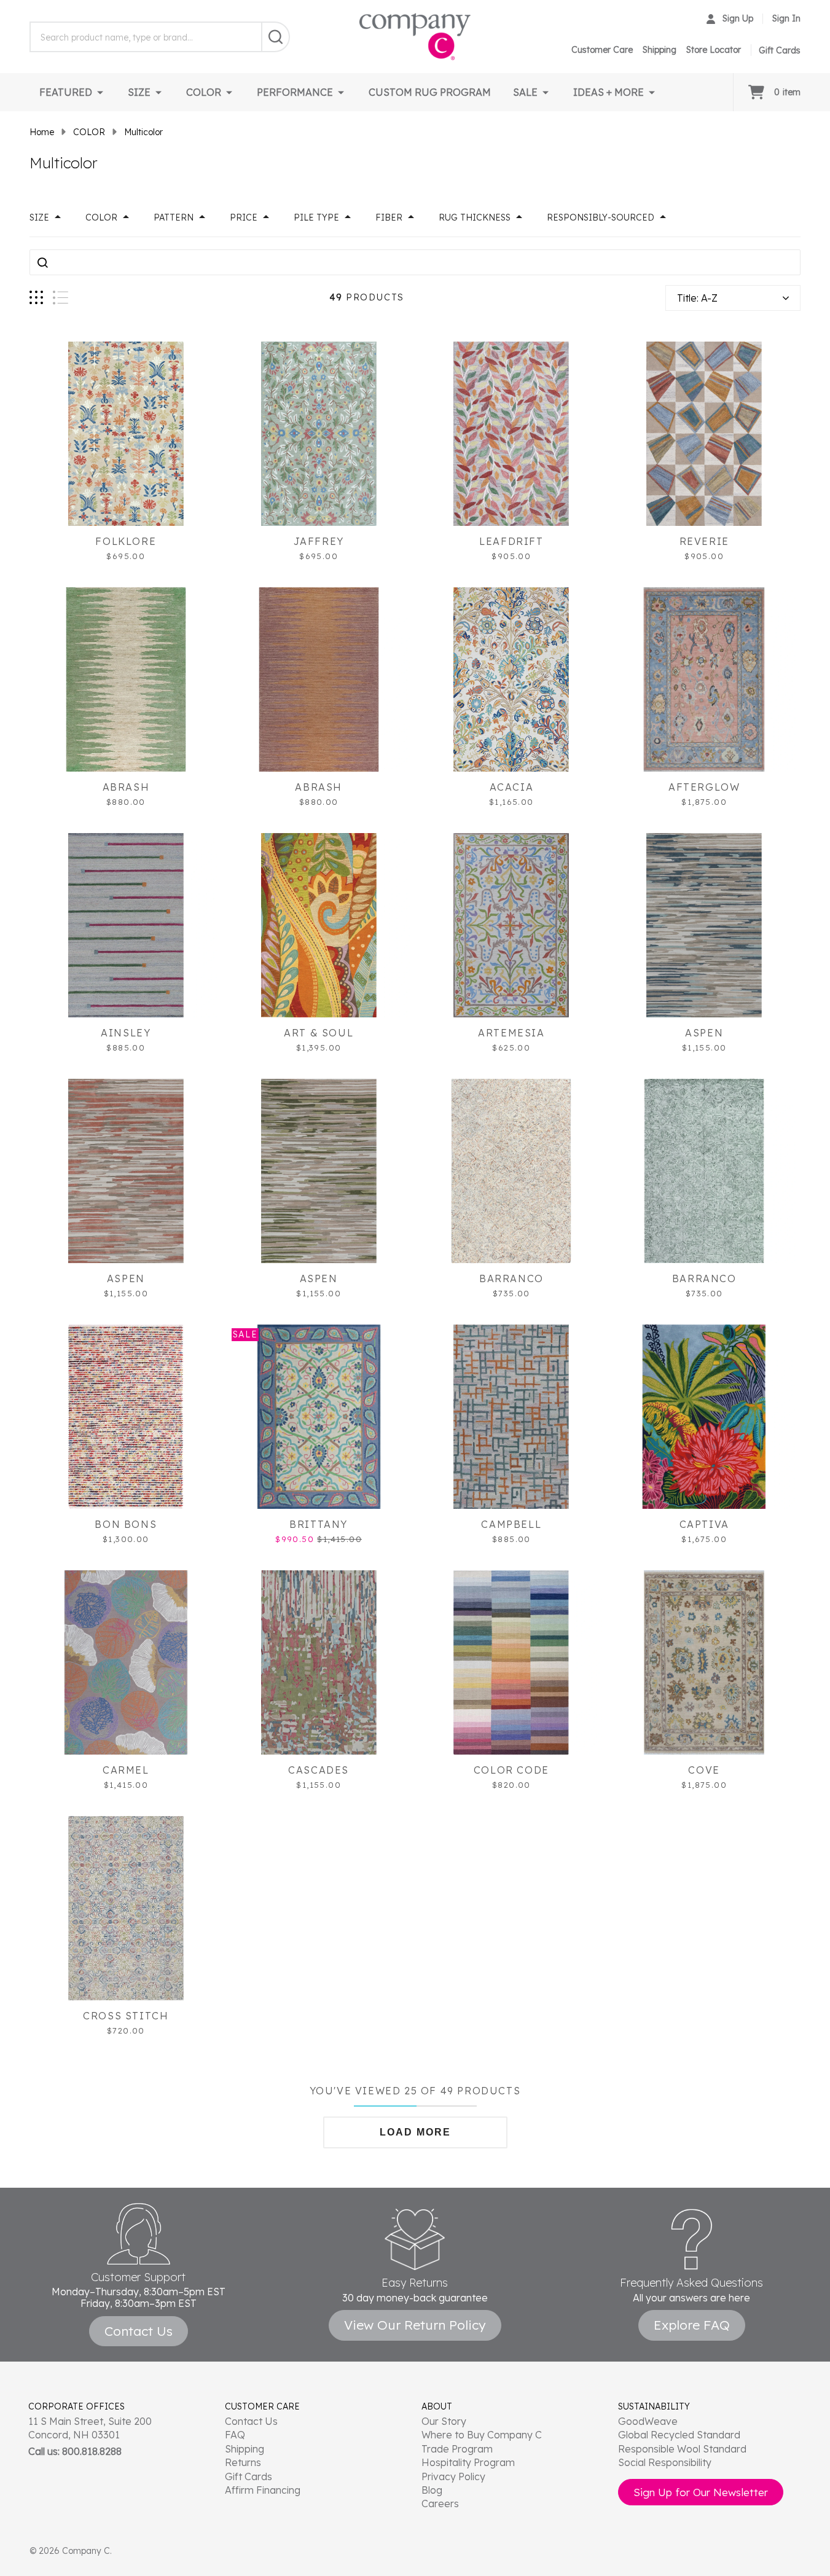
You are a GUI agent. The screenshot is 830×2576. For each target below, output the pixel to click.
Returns (243, 2462)
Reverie (704, 541)
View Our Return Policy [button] (415, 2325)
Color (101, 217)
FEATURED (66, 92)
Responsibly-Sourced (601, 217)
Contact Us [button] (139, 2331)
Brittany (319, 1524)
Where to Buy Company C (482, 2435)
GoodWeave (648, 2421)
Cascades (319, 1770)
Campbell (511, 1524)
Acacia (512, 787)
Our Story (444, 2421)
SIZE (139, 92)
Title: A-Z (697, 298)
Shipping (660, 50)
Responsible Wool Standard (682, 2449)
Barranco (511, 1278)
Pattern (174, 217)
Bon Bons (126, 1524)
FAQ (235, 2435)
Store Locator (714, 50)
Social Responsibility (665, 2462)
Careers (440, 2504)
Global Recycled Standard (679, 2435)
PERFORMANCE (295, 92)
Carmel (126, 1770)
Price (244, 217)
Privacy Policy (453, 2476)
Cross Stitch (126, 2016)
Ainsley (126, 1033)
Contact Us (251, 2421)
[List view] (61, 298)
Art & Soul (319, 1033)
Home (42, 132)
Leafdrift (511, 541)
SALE (525, 92)
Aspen (704, 1033)
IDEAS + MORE (609, 92)
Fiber (389, 217)
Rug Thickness (475, 217)
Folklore (126, 541)
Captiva (704, 1524)
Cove (704, 1770)
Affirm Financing (263, 2490)
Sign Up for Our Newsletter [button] (701, 2492)
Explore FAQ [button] (692, 2325)
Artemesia (511, 1033)
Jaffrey (319, 541)
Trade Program (457, 2449)
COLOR (204, 92)
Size (39, 217)
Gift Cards (249, 2476)
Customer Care (602, 50)
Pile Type (316, 217)
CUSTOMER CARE (262, 2406)
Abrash (126, 787)
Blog (432, 2490)
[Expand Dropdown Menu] (100, 92)
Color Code (511, 1770)
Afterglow (704, 787)
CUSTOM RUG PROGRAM (430, 92)
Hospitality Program (468, 2462)
